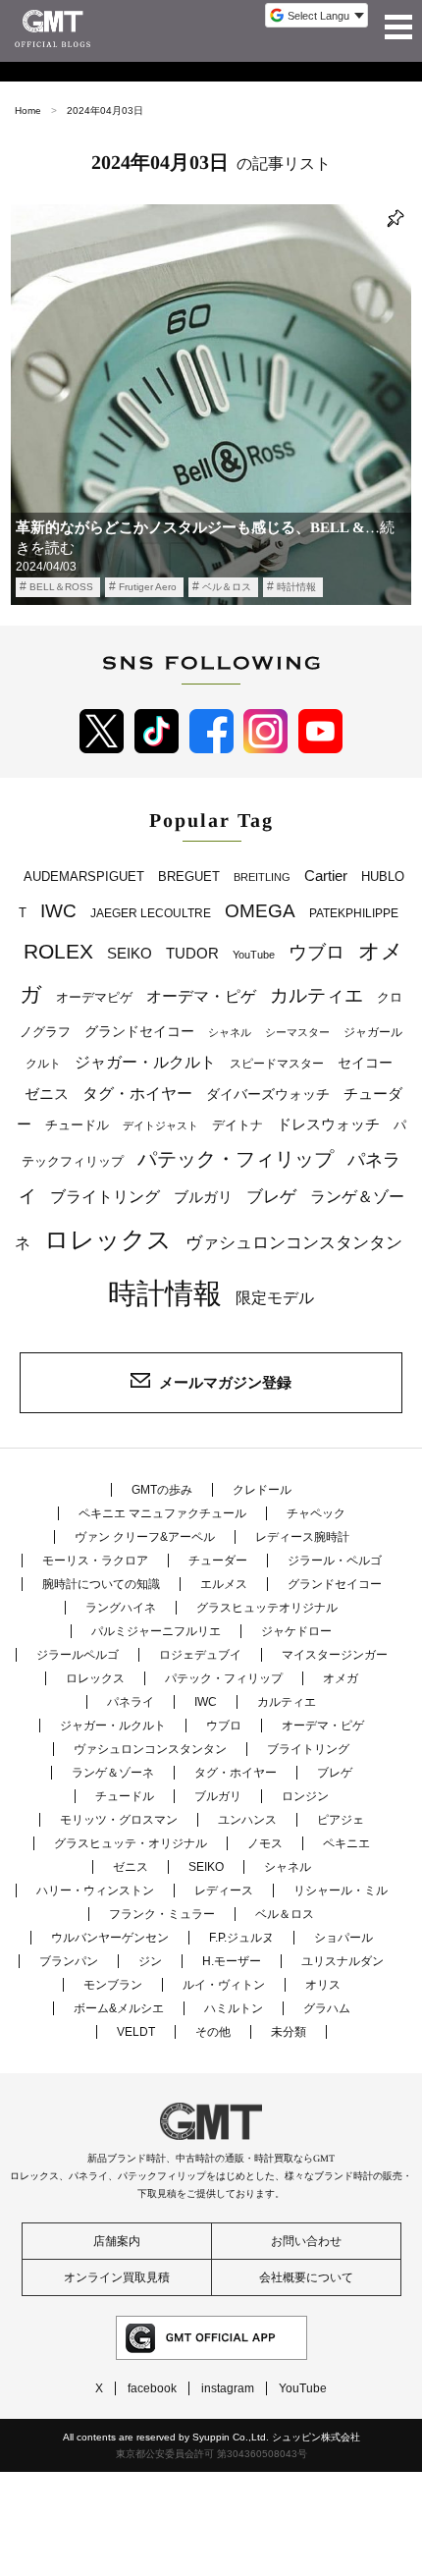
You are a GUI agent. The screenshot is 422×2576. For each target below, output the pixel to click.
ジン (150, 1961)
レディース (224, 1891)
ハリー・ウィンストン (95, 1891)
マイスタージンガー (335, 1655)
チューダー (218, 1561)
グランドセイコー (139, 1031)
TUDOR (192, 953)
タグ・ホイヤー (137, 1094)
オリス (323, 1985)
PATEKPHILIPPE (354, 913)
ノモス (265, 1843)
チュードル (77, 1125)
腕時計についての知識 (101, 1584)
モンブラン (113, 1985)
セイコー (365, 1063)
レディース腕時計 (302, 1537)
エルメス (224, 1584)
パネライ (131, 1702)
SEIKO (130, 953)
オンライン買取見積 (117, 2277)
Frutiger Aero (148, 587)
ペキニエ (346, 1843)
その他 (213, 2032)
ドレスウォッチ (328, 1124)
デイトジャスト (160, 1125)
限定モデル (275, 1298)
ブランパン (69, 1961)
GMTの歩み (162, 1490)
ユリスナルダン (343, 1961)
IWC (58, 910)
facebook (152, 2388)
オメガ (341, 1678)
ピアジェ (341, 1820)
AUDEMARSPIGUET (84, 877)
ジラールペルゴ (78, 1655)
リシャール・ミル (341, 1891)
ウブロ (316, 952)
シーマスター (297, 1032)
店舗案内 (117, 2241)
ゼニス (47, 1094)
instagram (228, 2388)
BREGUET (189, 877)
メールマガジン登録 (225, 1382)
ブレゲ (271, 1196)
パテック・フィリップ (236, 1159)
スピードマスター (277, 1064)
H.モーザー (232, 1961)
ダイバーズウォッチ (268, 1095)
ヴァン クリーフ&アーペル (145, 1537)
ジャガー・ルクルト (145, 1062)
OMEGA (260, 911)
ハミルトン (234, 2008)
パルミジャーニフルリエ (156, 1631)
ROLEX (58, 951)
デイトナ (237, 1125)
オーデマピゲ (94, 997)
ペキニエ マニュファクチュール (162, 1513)
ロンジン (305, 1796)
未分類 (289, 2032)
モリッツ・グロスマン (119, 1820)
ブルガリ (203, 1197)
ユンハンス (247, 1820)
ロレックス (108, 1239)
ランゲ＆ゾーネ (113, 1773)
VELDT (136, 2032)
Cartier (326, 876)
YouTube (254, 955)
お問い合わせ (306, 2241)
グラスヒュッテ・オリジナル (131, 1843)
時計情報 (296, 587)
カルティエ (316, 995)
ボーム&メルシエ (119, 2008)
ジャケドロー (296, 1631)
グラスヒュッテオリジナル (267, 1608)
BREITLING (262, 877)
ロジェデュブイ (200, 1655)
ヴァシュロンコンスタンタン (294, 1242)
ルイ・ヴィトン (224, 1985)
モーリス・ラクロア (95, 1561)
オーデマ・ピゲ (201, 996)
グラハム (327, 2008)
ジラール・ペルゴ (335, 1561)
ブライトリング (105, 1196)
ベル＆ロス (227, 587)
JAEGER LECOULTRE (151, 913)
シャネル (230, 1032)
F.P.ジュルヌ (241, 1938)
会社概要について (306, 2277)
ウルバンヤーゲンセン (110, 1938)
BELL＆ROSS (61, 587)
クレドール (262, 1490)
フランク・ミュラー (162, 1914)
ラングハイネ (121, 1608)
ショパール (343, 1938)
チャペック (316, 1513)
